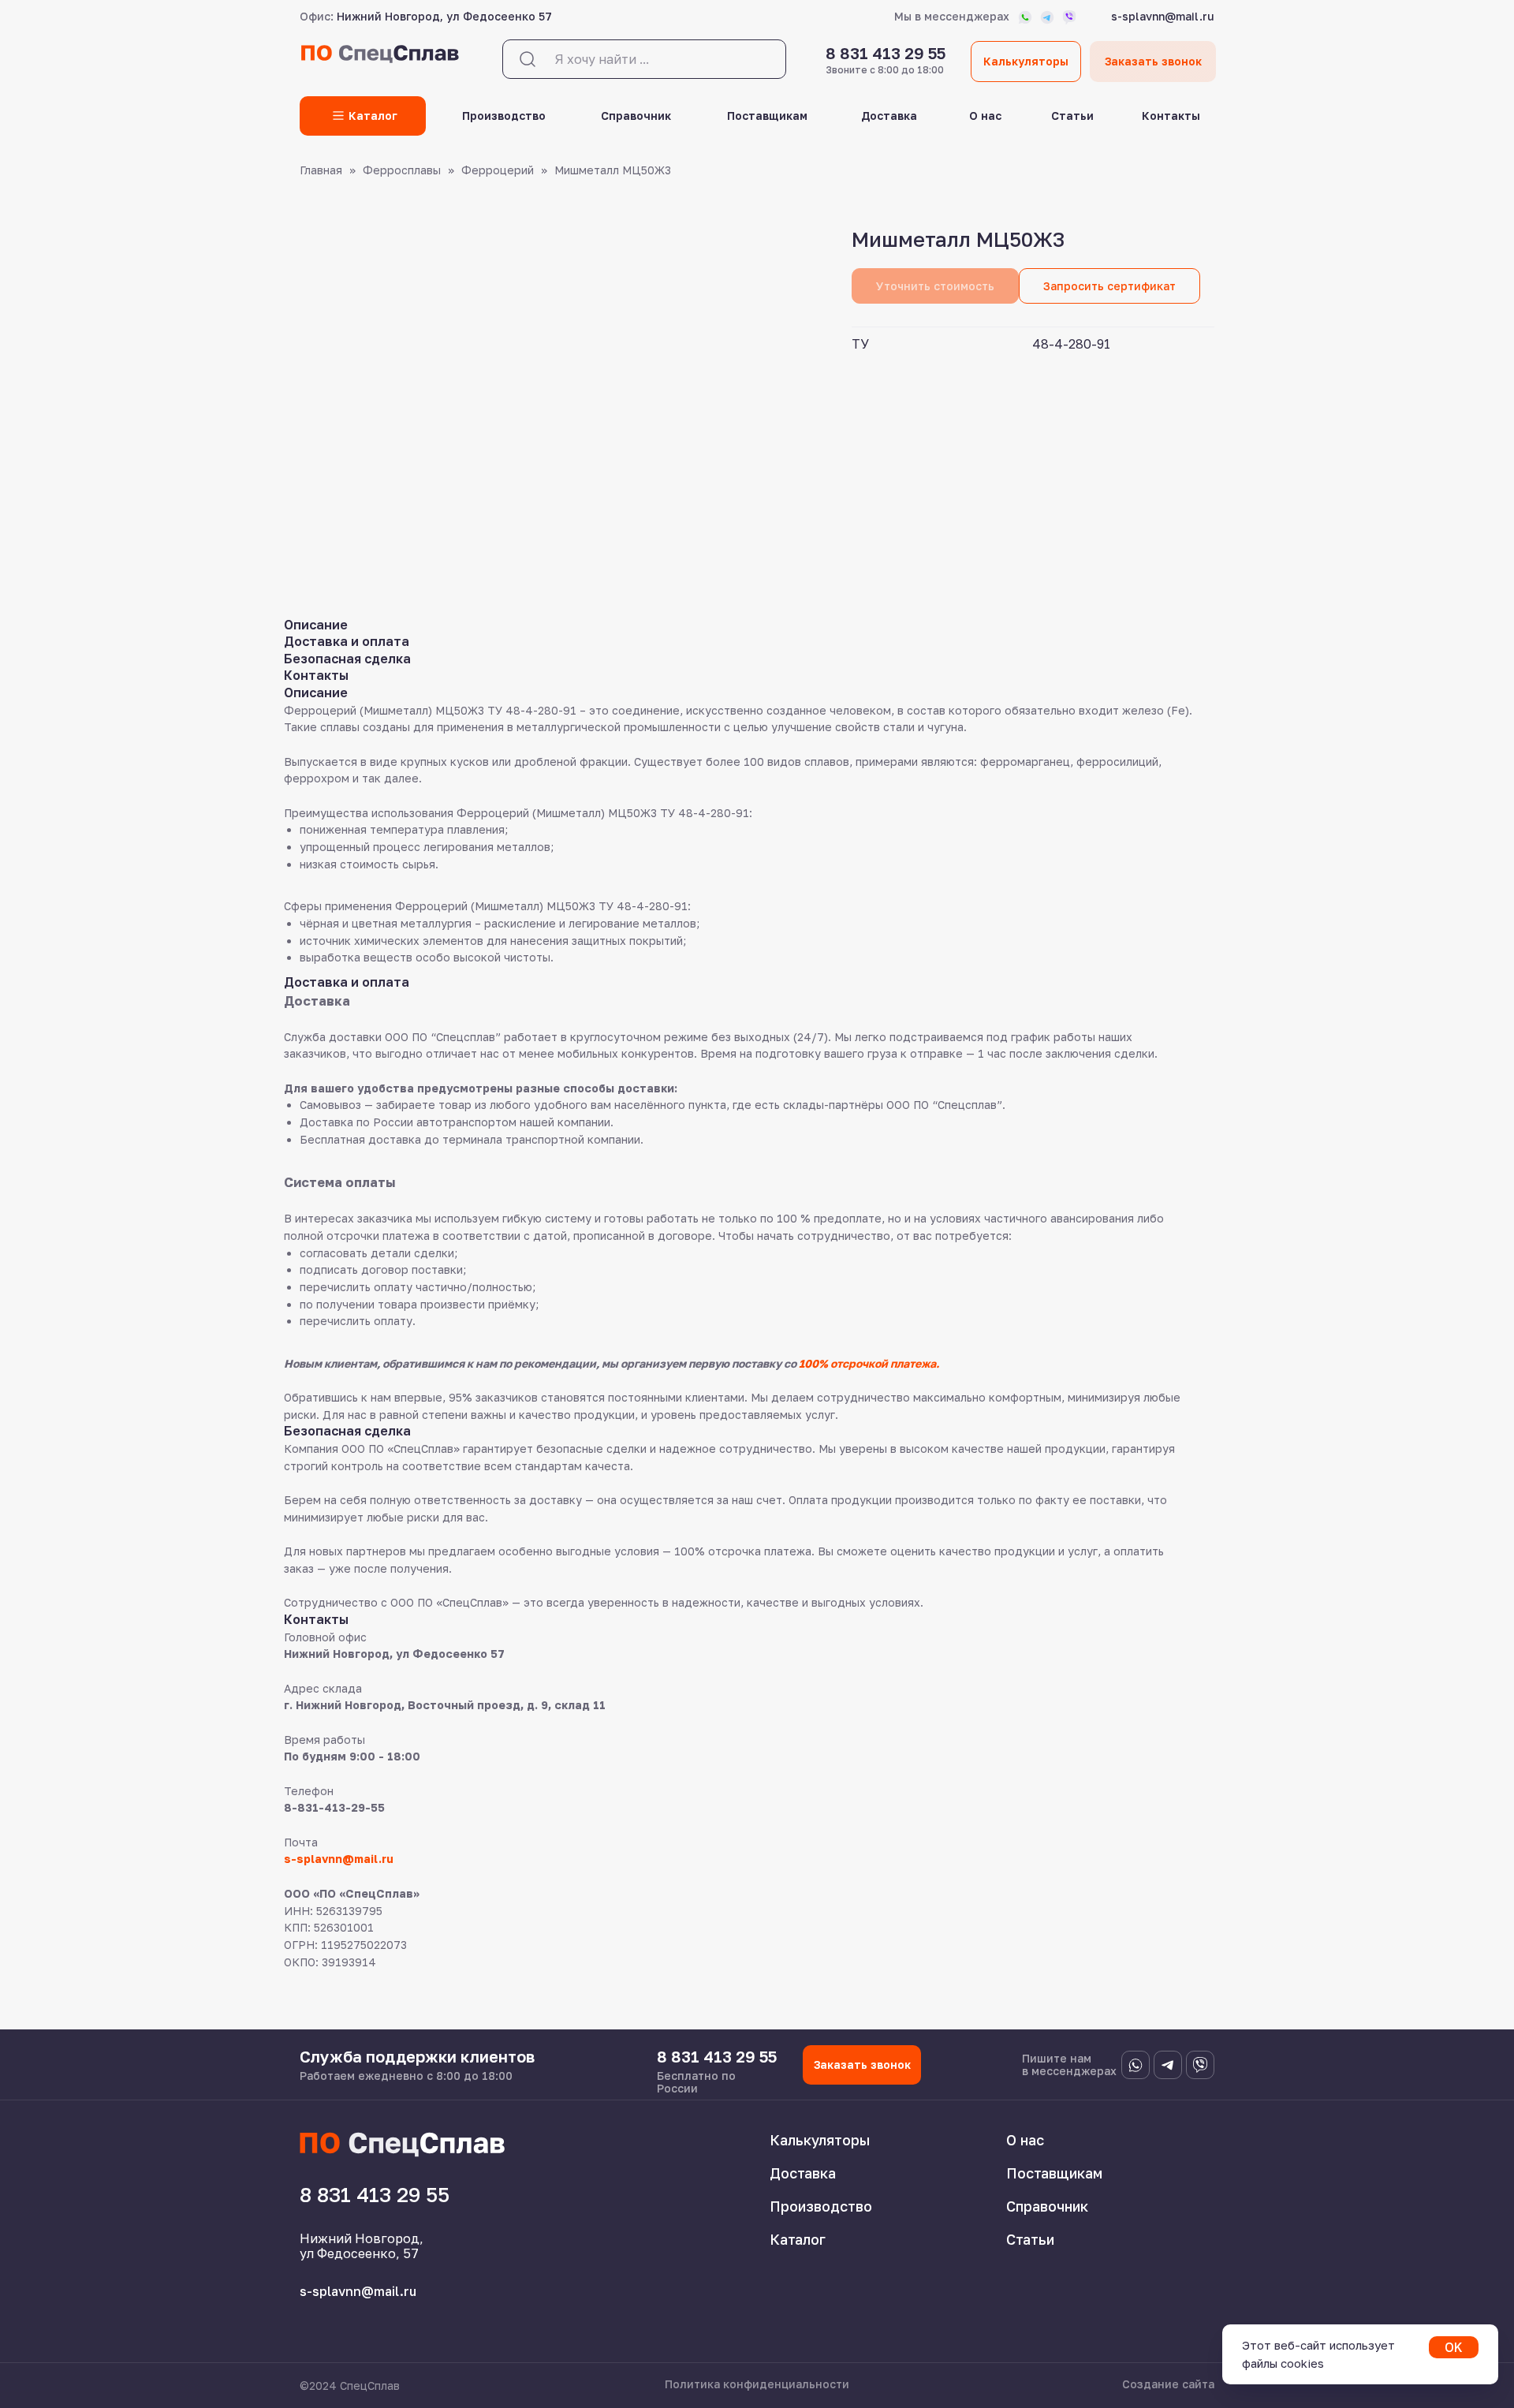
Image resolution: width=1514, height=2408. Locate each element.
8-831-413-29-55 (334, 1807)
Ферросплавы (402, 170)
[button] (1109, 286)
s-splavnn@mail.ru (339, 1859)
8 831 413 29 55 (886, 53)
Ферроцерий (498, 170)
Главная (321, 170)
